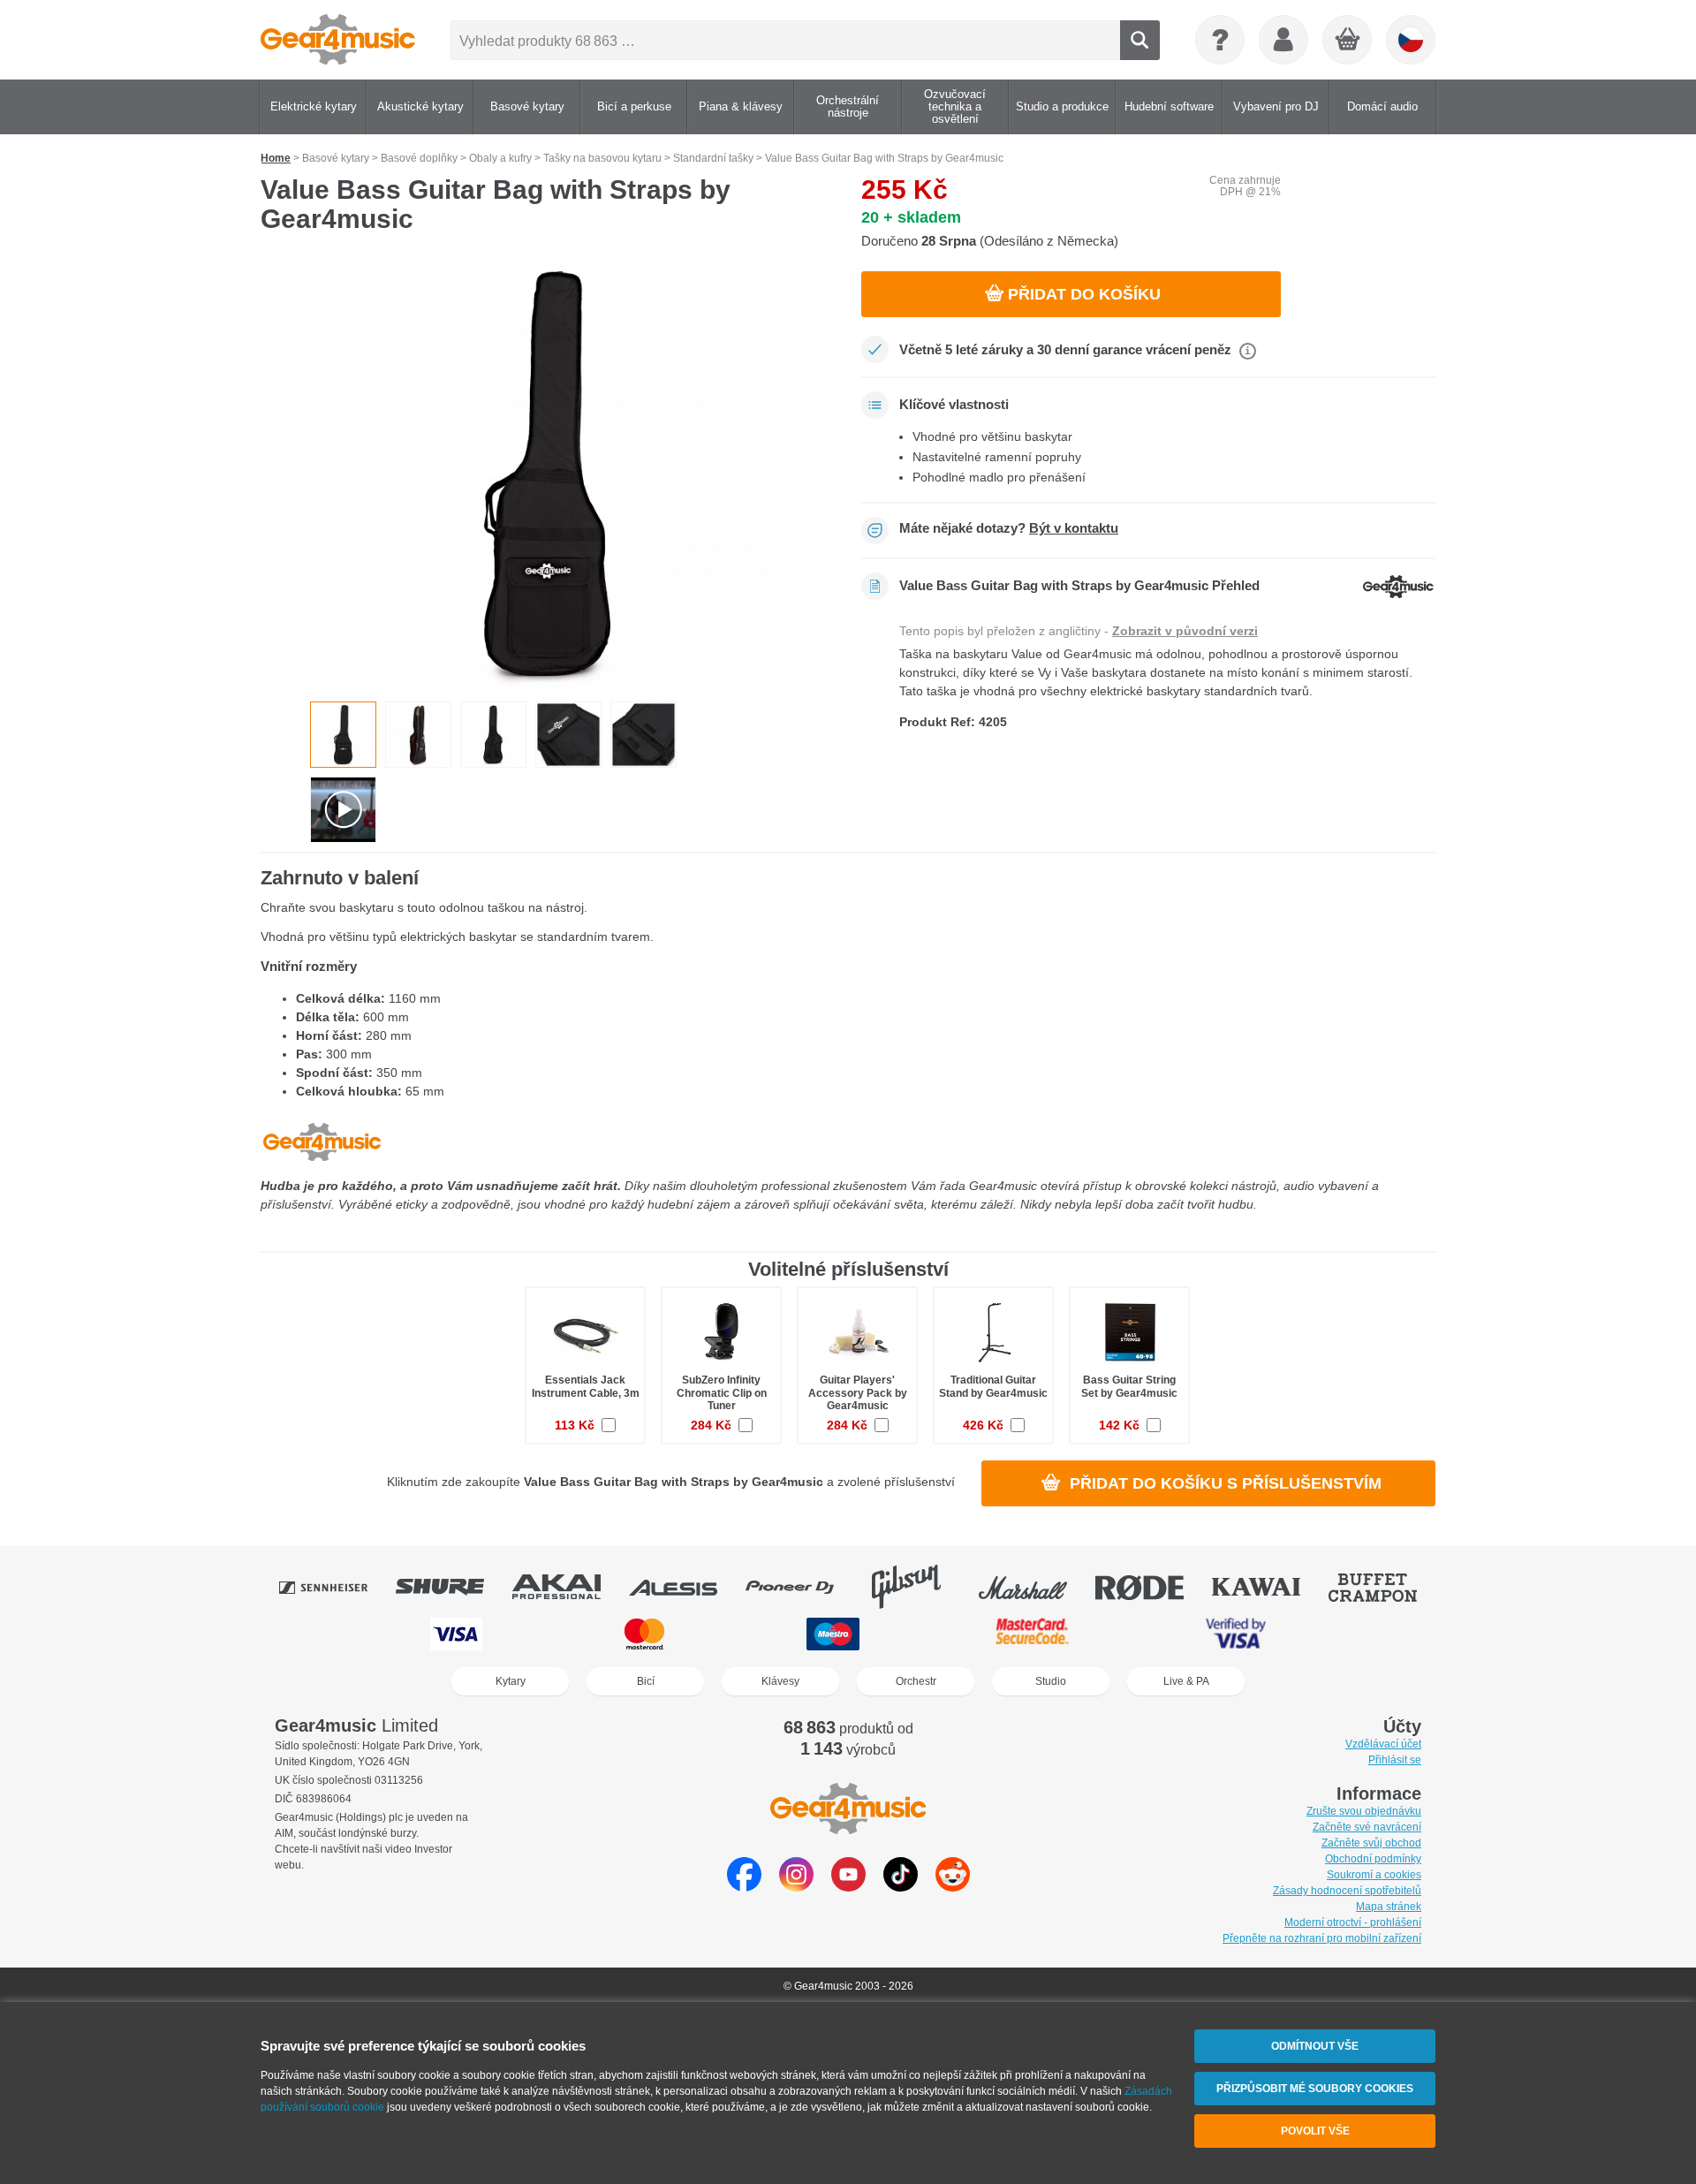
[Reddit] (953, 1887)
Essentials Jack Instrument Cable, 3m (586, 1386)
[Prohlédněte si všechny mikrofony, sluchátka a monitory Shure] (452, 1587)
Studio (1051, 1681)
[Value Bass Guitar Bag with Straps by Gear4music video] (343, 810)
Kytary (511, 1681)
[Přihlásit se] (1283, 40)
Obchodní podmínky (1373, 1859)
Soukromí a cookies (1374, 1875)
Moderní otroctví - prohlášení (1353, 1922)
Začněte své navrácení (1367, 1827)
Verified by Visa (1236, 1634)
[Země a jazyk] (1411, 40)
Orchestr (916, 1681)
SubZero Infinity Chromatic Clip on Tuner (722, 1392)
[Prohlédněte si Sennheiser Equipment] (336, 1587)
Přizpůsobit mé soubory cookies (1315, 2089)
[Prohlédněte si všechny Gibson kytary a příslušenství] (919, 1587)
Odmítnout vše (1315, 2046)
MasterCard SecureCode (1032, 1634)
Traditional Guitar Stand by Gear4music (993, 1386)
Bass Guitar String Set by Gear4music (1129, 1386)
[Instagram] (796, 1887)
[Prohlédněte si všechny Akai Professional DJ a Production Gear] (569, 1587)
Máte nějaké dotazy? (1009, 528)
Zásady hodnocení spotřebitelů (1347, 1891)
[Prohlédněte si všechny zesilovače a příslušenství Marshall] (1035, 1587)
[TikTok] (901, 1887)
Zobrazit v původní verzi (1185, 631)
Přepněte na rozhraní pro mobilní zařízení (1322, 1938)
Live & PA (1186, 1681)
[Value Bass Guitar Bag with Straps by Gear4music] (548, 474)
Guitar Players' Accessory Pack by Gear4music (858, 1392)
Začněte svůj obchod (1371, 1843)
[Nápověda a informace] (1220, 40)
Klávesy (780, 1681)
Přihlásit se (1395, 1760)
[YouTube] (848, 1887)
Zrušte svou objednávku (1364, 1811)
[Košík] (1348, 41)
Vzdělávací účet (1383, 1744)
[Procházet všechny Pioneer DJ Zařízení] (802, 1587)
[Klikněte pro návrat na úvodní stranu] (338, 40)
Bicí (646, 1681)
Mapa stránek (1389, 1907)
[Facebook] (744, 1887)
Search (1140, 40)
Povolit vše (1315, 2131)
